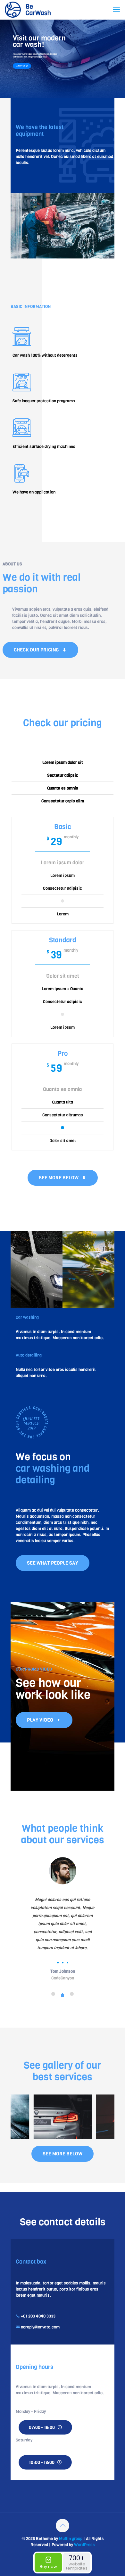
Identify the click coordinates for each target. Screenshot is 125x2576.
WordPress (84, 2545)
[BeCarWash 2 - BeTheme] (28, 10)
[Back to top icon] (63, 2526)
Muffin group (71, 2539)
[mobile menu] (116, 10)
